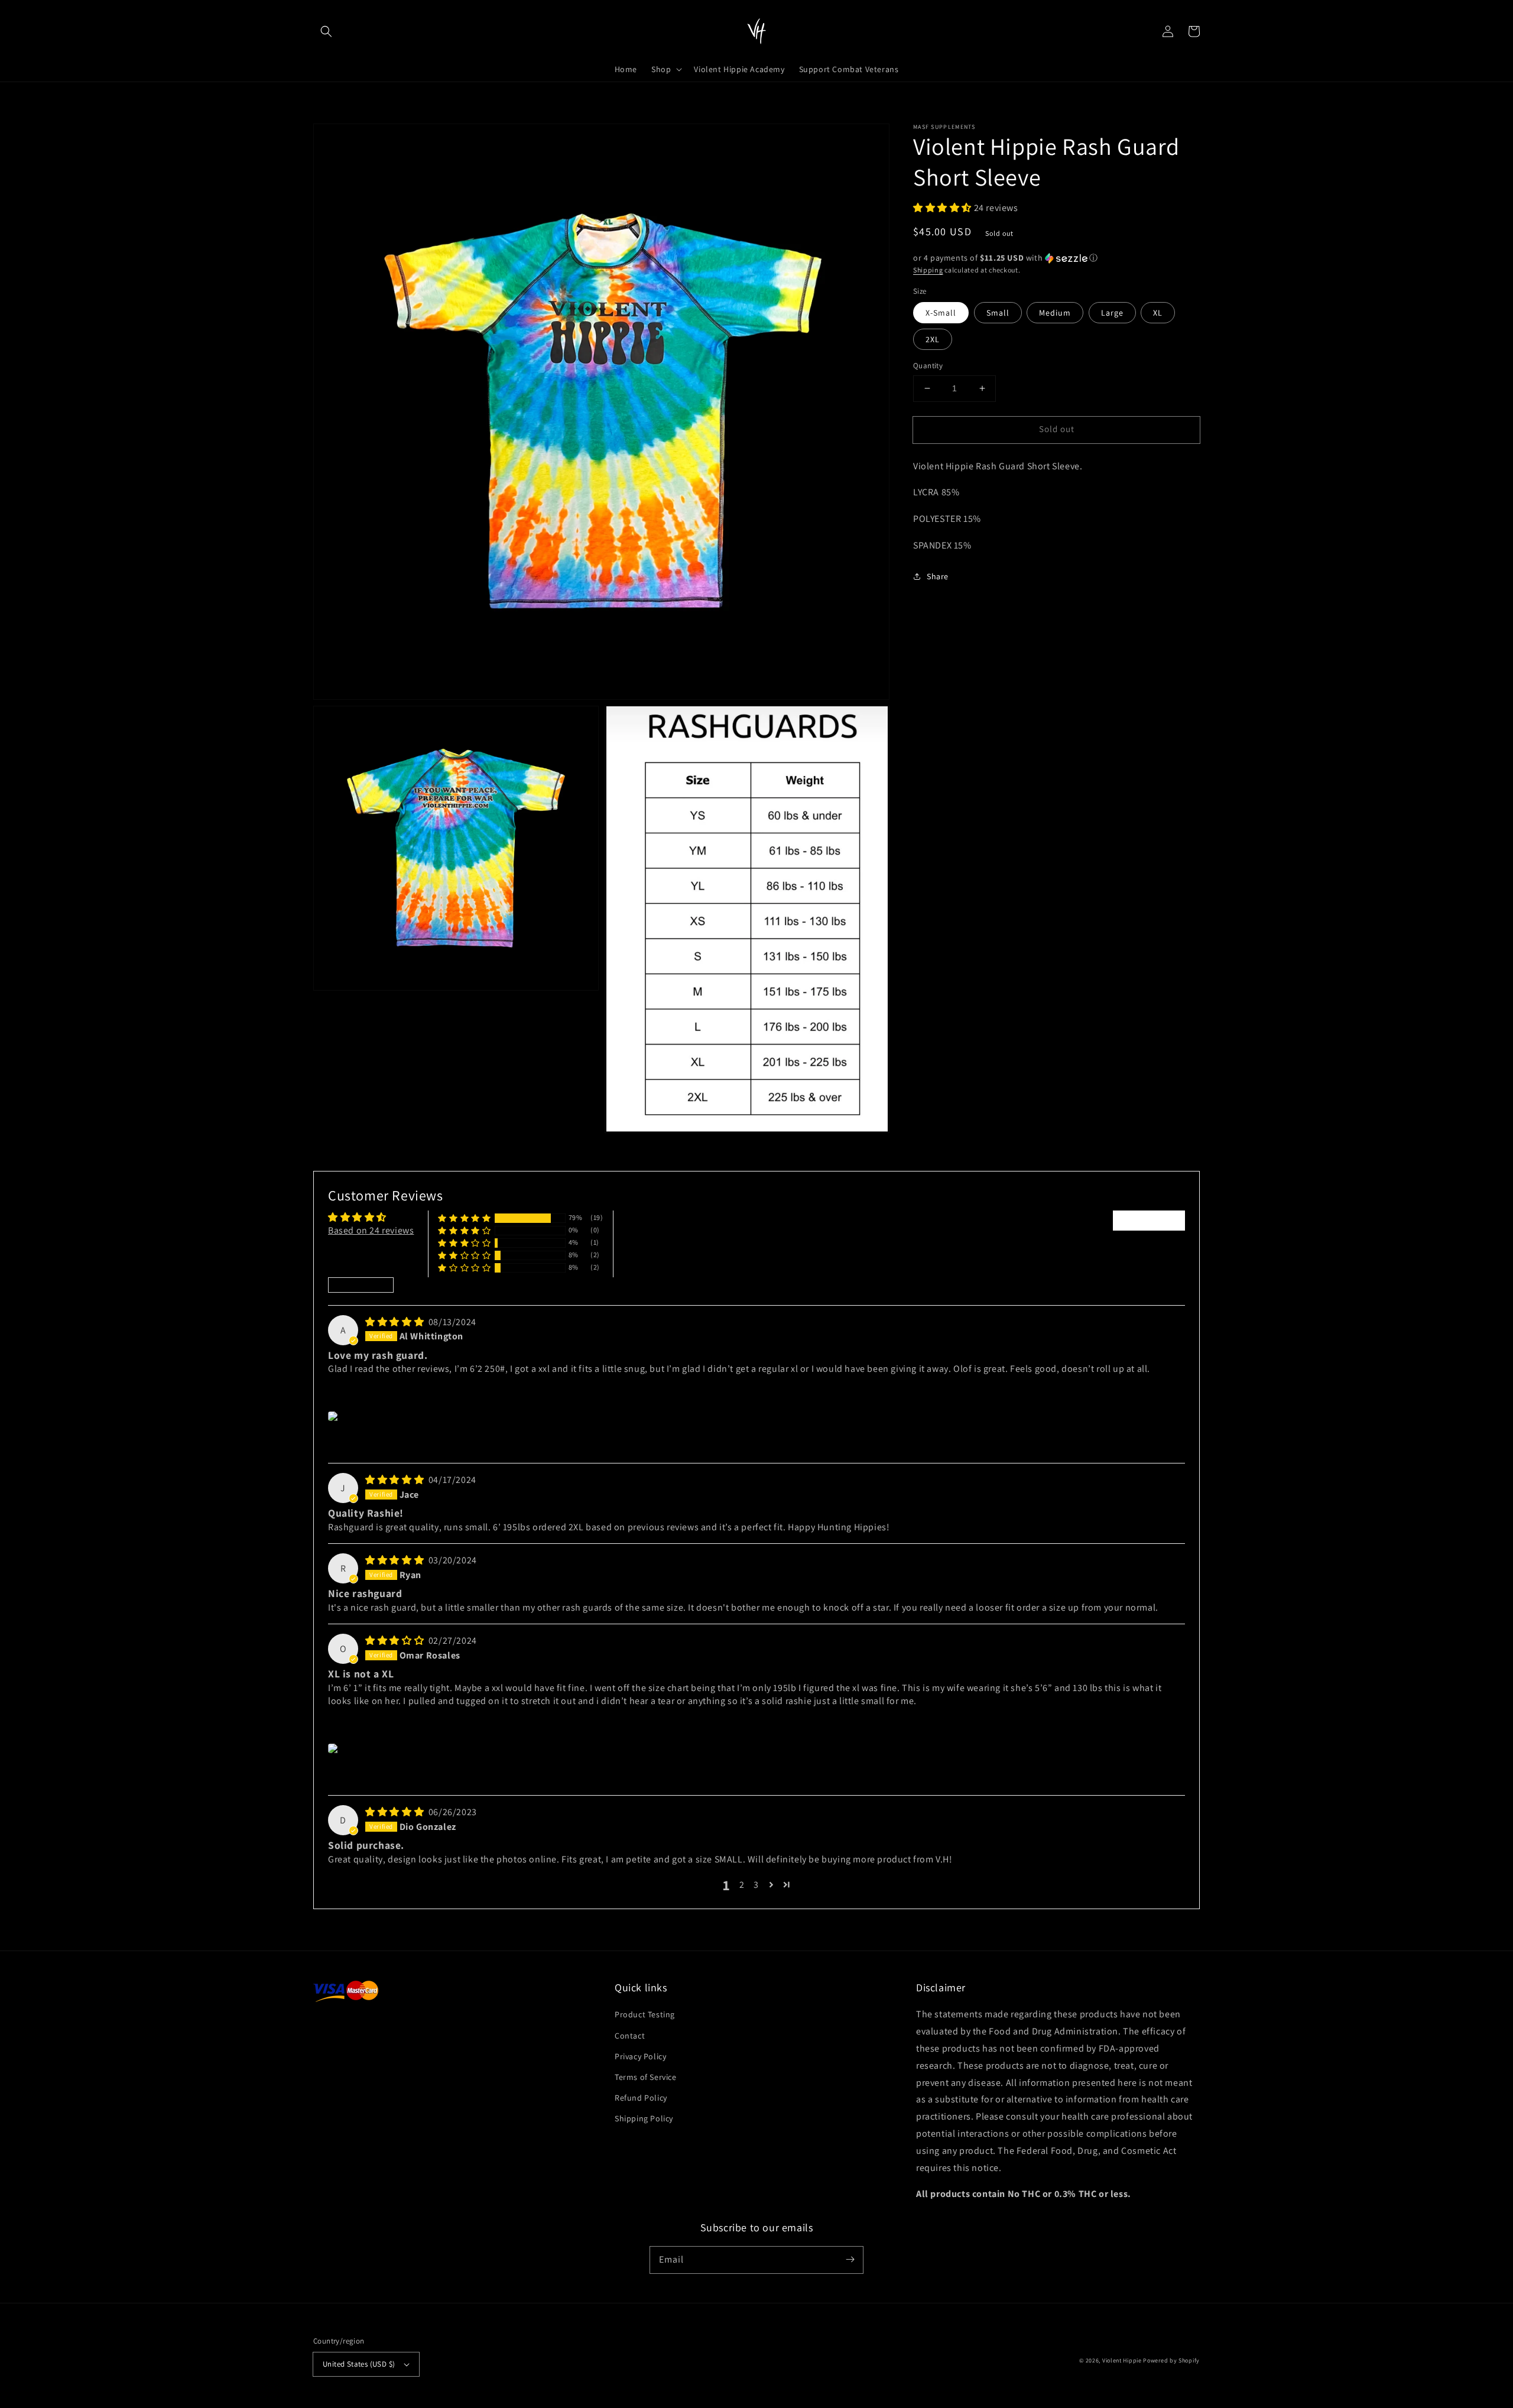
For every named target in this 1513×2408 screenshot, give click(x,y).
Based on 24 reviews (371, 1230)
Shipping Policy (644, 2118)
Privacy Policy (640, 2056)
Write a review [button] (1149, 1220)
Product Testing (645, 2014)
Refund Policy (641, 2098)
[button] (326, 31)
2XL (933, 339)
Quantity (928, 366)
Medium (1055, 313)
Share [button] (938, 576)
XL (1158, 313)
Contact (630, 2036)
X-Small (941, 313)
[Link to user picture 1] (335, 1416)
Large (1112, 313)
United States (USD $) (359, 2364)
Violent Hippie (1122, 2360)
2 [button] (742, 1885)
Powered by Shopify (1171, 2360)
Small (998, 313)
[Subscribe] (850, 2260)
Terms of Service (646, 2077)
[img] (396, 1322)
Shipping (928, 270)
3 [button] (756, 1885)
